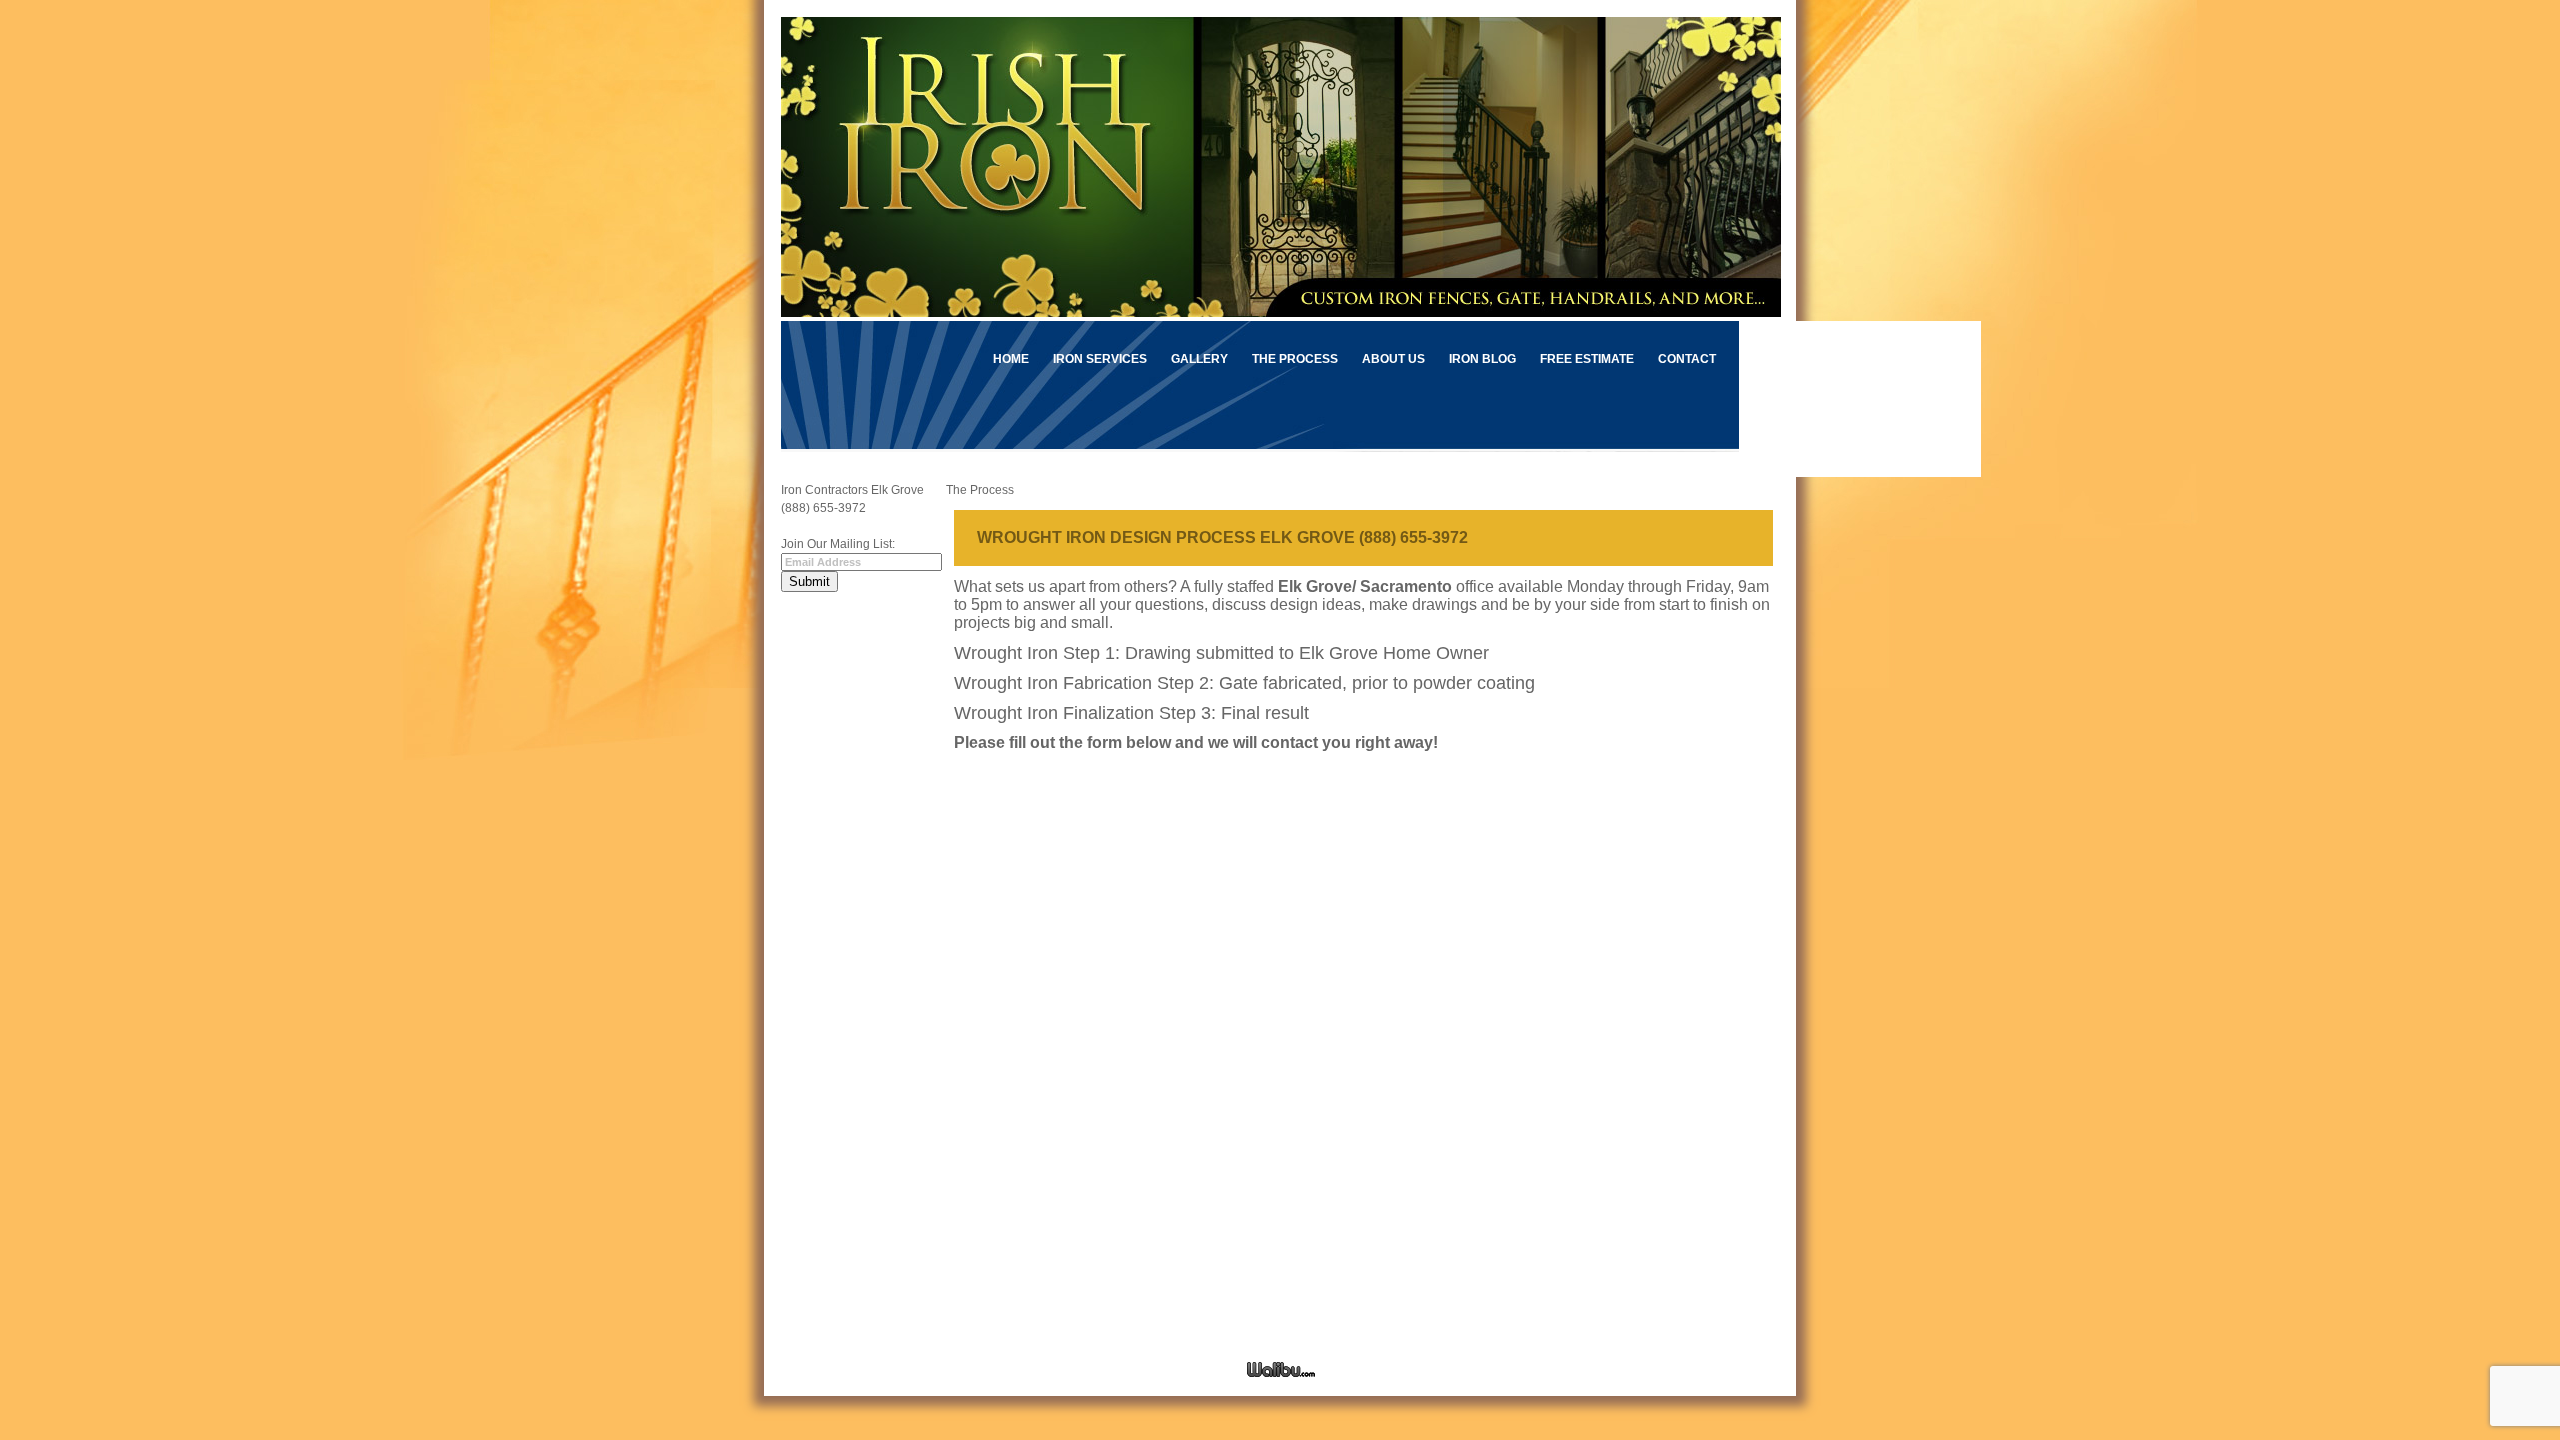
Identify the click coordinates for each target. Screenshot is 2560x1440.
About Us (1393, 359)
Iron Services (1100, 359)
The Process (1295, 359)
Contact (1687, 359)
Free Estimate (1587, 359)
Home (1011, 359)
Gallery (1199, 359)
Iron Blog (1482, 359)
